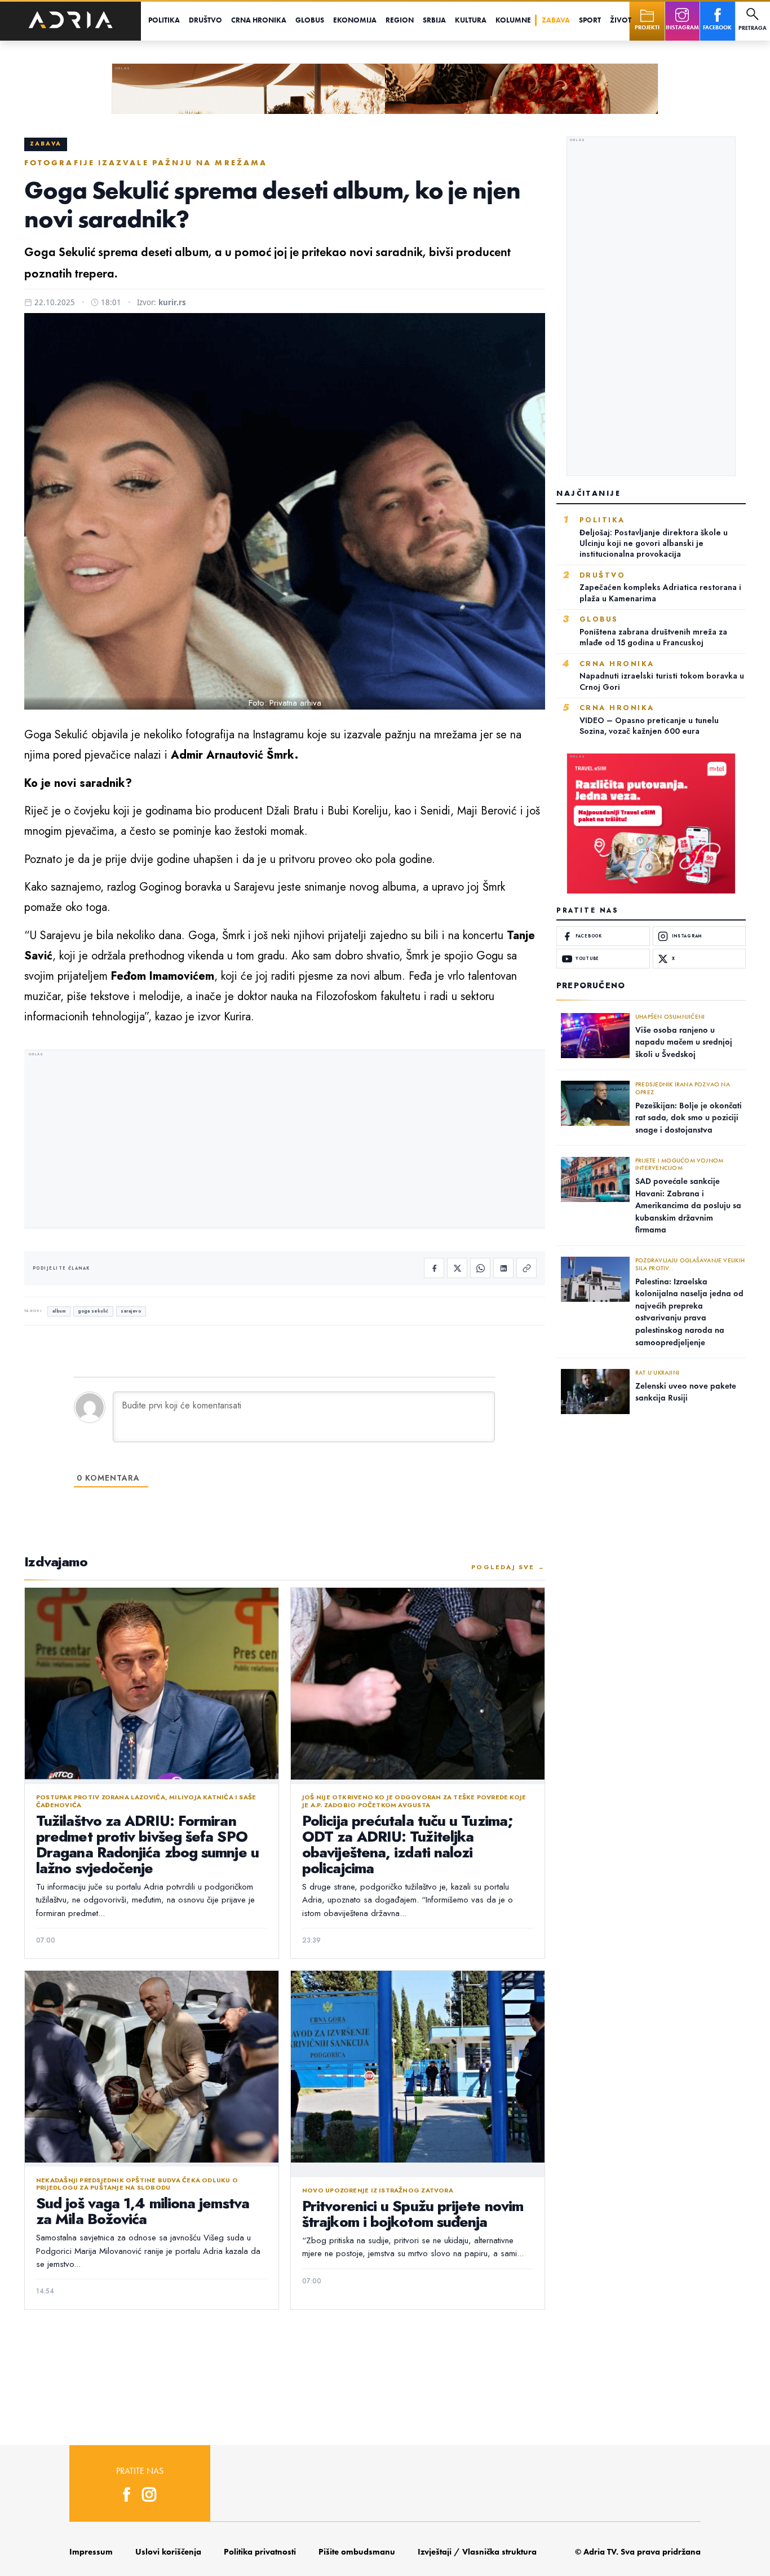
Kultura (471, 20)
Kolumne (513, 20)
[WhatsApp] (480, 1268)
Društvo (205, 20)
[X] (457, 1268)
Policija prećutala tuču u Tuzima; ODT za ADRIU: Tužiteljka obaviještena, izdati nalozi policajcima (408, 1844)
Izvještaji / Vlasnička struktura (477, 2552)
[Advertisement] (285, 1141)
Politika (164, 20)
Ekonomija (355, 20)
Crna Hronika (259, 20)
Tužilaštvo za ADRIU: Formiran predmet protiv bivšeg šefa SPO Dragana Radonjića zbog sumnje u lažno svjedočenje (147, 1844)
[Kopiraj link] (526, 1268)
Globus (310, 20)
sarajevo (131, 1311)
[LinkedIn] (503, 1268)
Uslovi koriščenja (168, 2552)
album (59, 1311)
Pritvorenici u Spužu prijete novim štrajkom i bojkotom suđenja (413, 2214)
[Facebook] (434, 1268)
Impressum (91, 2552)
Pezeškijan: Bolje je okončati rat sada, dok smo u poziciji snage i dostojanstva (689, 1118)
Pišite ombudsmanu (357, 2552)
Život (621, 20)
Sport (590, 20)
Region (400, 20)
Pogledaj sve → (508, 1567)
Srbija (434, 20)
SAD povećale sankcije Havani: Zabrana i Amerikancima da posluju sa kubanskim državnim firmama (688, 1205)
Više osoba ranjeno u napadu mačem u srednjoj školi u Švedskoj (684, 1042)
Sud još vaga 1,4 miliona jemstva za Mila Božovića (143, 2211)
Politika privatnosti (260, 2552)
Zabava (556, 20)
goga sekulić (93, 1311)
